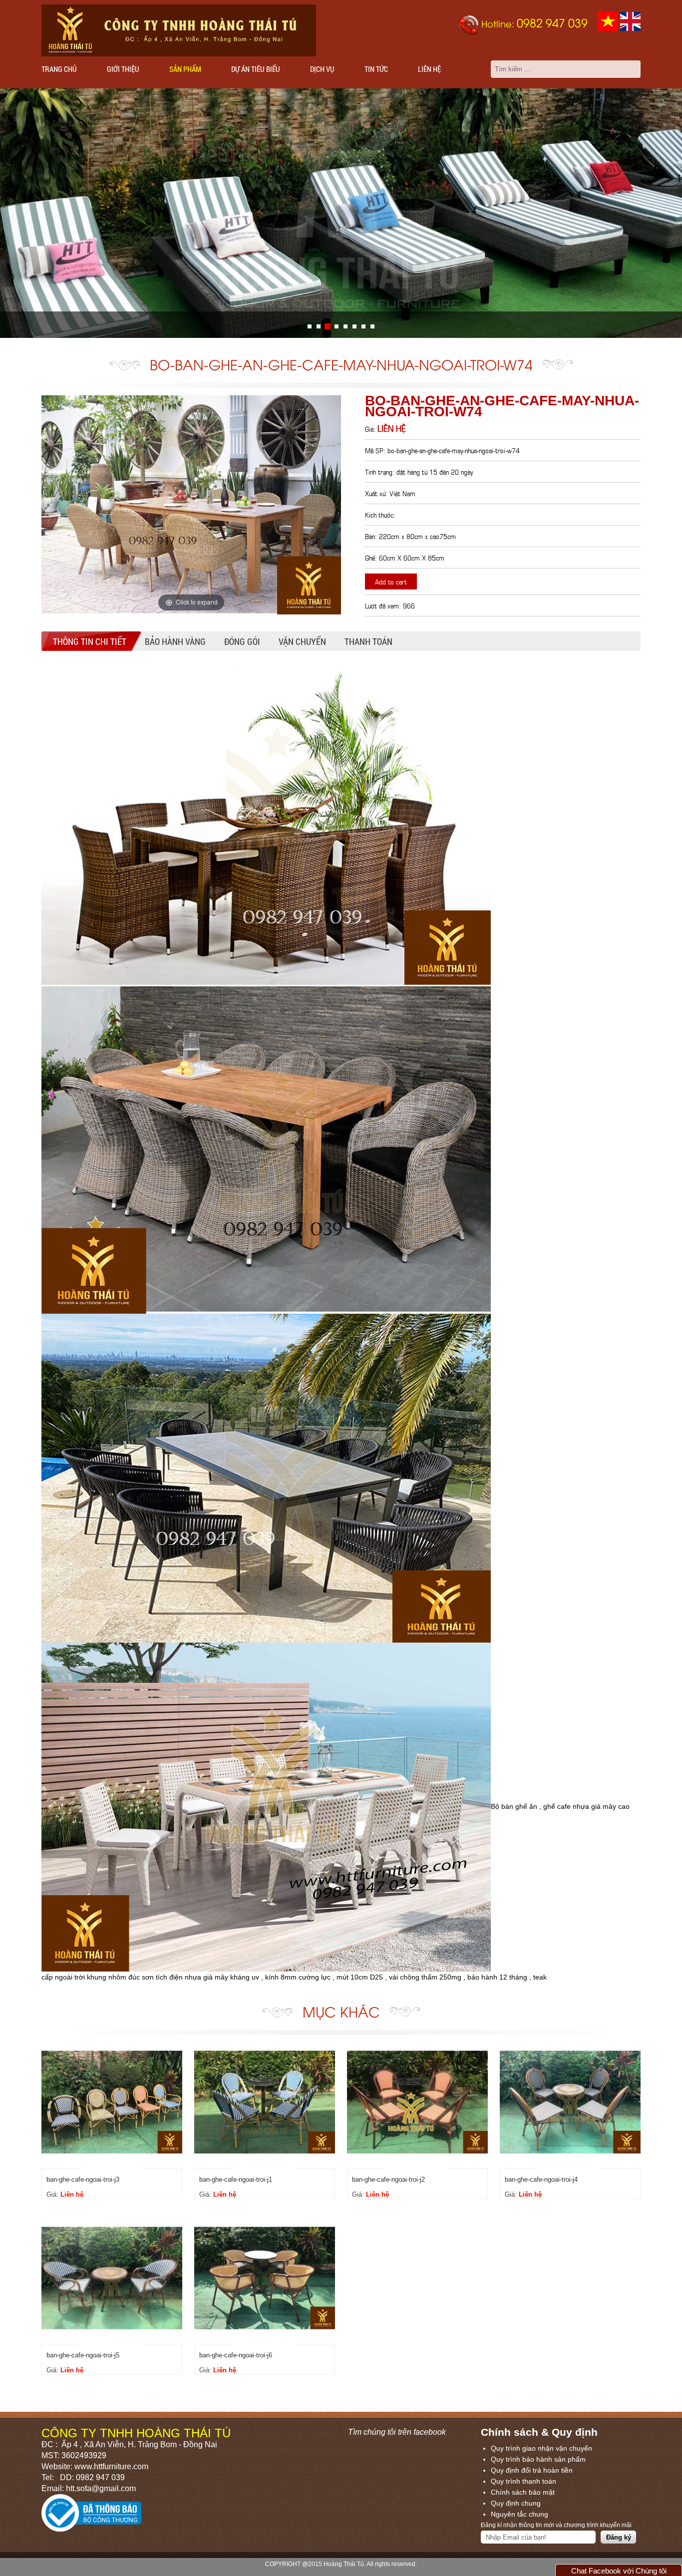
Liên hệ (429, 69)
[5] (354, 326)
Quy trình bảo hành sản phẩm (538, 2459)
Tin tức (376, 69)
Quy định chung (516, 2503)
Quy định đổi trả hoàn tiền (532, 2470)
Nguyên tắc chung (519, 2514)
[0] (310, 326)
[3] (337, 326)
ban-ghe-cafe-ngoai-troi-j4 (541, 2179)
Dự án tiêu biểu (256, 69)
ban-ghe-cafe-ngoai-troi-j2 (388, 2179)
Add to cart (391, 581)
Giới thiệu (123, 69)
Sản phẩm (185, 69)
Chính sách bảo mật (523, 2492)
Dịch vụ (322, 69)
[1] (319, 326)
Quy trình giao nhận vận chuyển (541, 2448)
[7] (372, 326)
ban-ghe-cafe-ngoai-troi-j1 (236, 2179)
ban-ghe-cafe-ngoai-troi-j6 (236, 2355)
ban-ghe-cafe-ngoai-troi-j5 (83, 2355)
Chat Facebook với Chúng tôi (619, 2571)
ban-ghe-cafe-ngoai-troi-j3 (83, 2179)
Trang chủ (59, 69)
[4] (345, 326)
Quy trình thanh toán (523, 2481)
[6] (363, 326)
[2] (328, 326)
